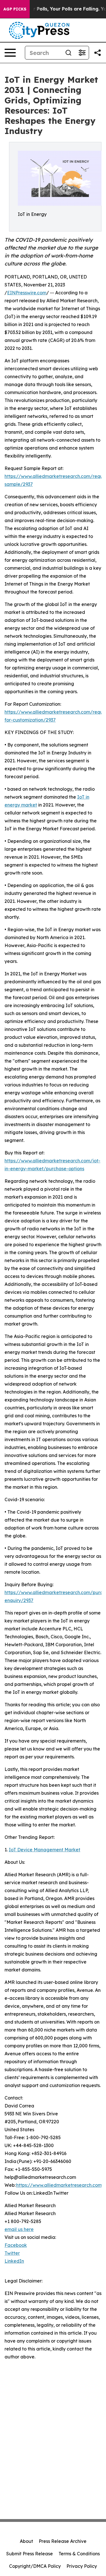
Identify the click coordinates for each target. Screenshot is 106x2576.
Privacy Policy (82, 2566)
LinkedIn (14, 2261)
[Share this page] (98, 53)
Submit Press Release (30, 2554)
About (26, 2541)
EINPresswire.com (27, 293)
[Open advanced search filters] (82, 53)
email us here (19, 2229)
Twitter (12, 2253)
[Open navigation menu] (10, 53)
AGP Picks (15, 9)
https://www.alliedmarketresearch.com (59, 2185)
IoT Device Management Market (45, 1850)
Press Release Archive (63, 2541)
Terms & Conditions (79, 2554)
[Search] (68, 53)
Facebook (16, 2245)
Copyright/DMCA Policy (35, 2566)
